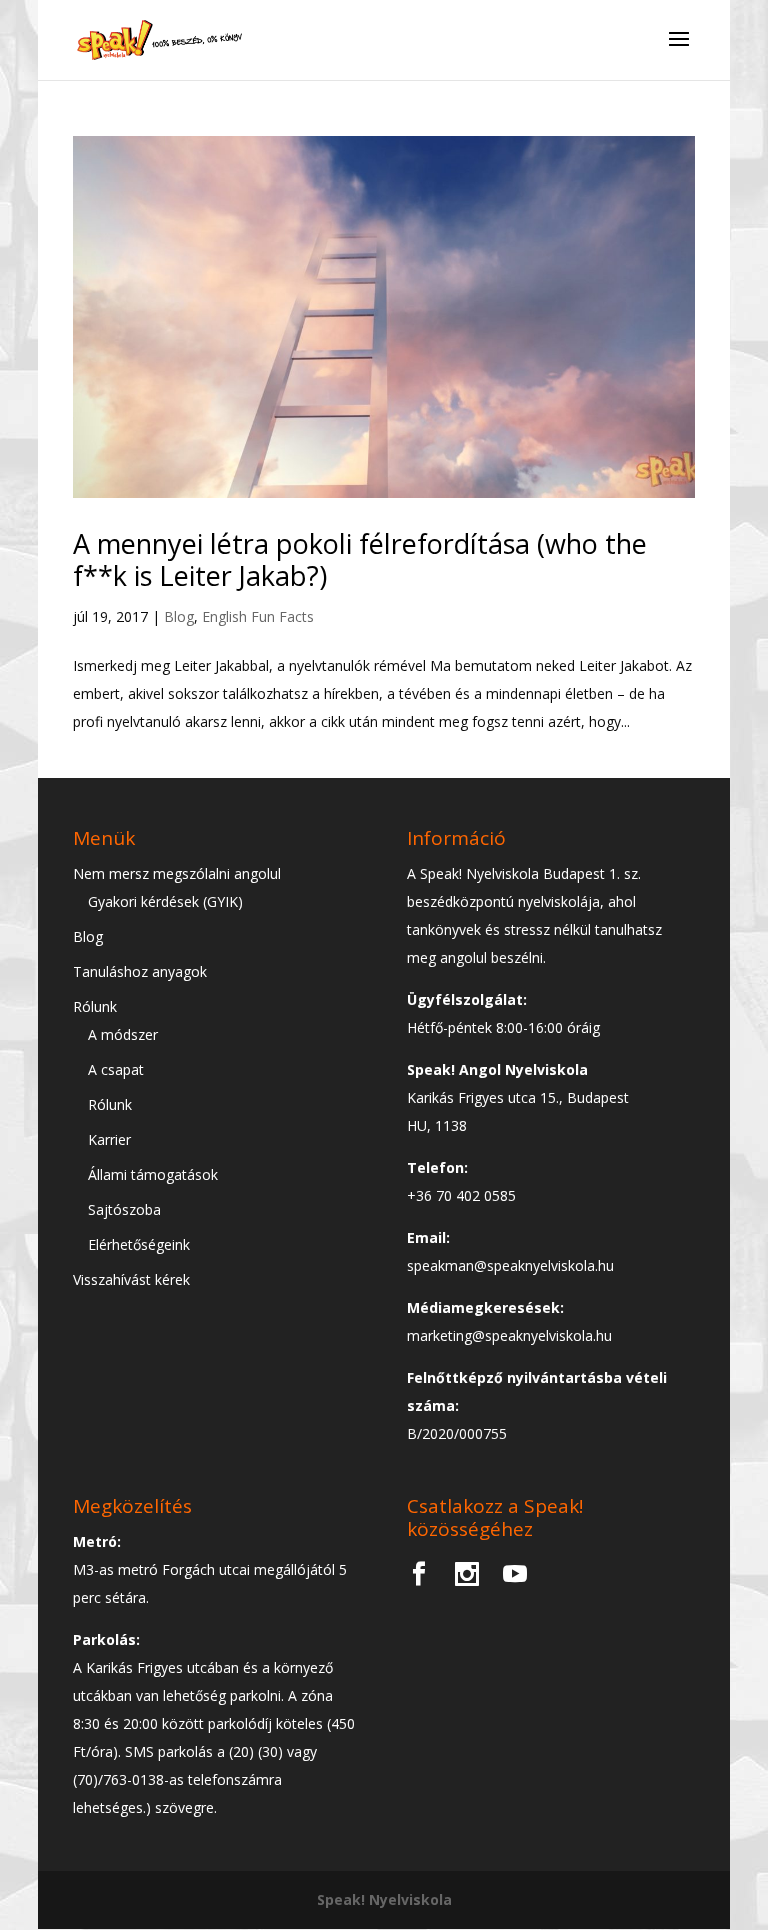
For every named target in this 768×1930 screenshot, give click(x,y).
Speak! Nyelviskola (384, 1899)
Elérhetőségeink (139, 1244)
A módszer (123, 1034)
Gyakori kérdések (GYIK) (165, 901)
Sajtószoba (124, 1209)
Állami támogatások (153, 1174)
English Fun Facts (258, 616)
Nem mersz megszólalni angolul (177, 873)
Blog (179, 616)
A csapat (116, 1069)
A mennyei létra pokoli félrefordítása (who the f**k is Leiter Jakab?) (360, 559)
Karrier (109, 1139)
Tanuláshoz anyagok (140, 971)
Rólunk (95, 1006)
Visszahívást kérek (131, 1279)
